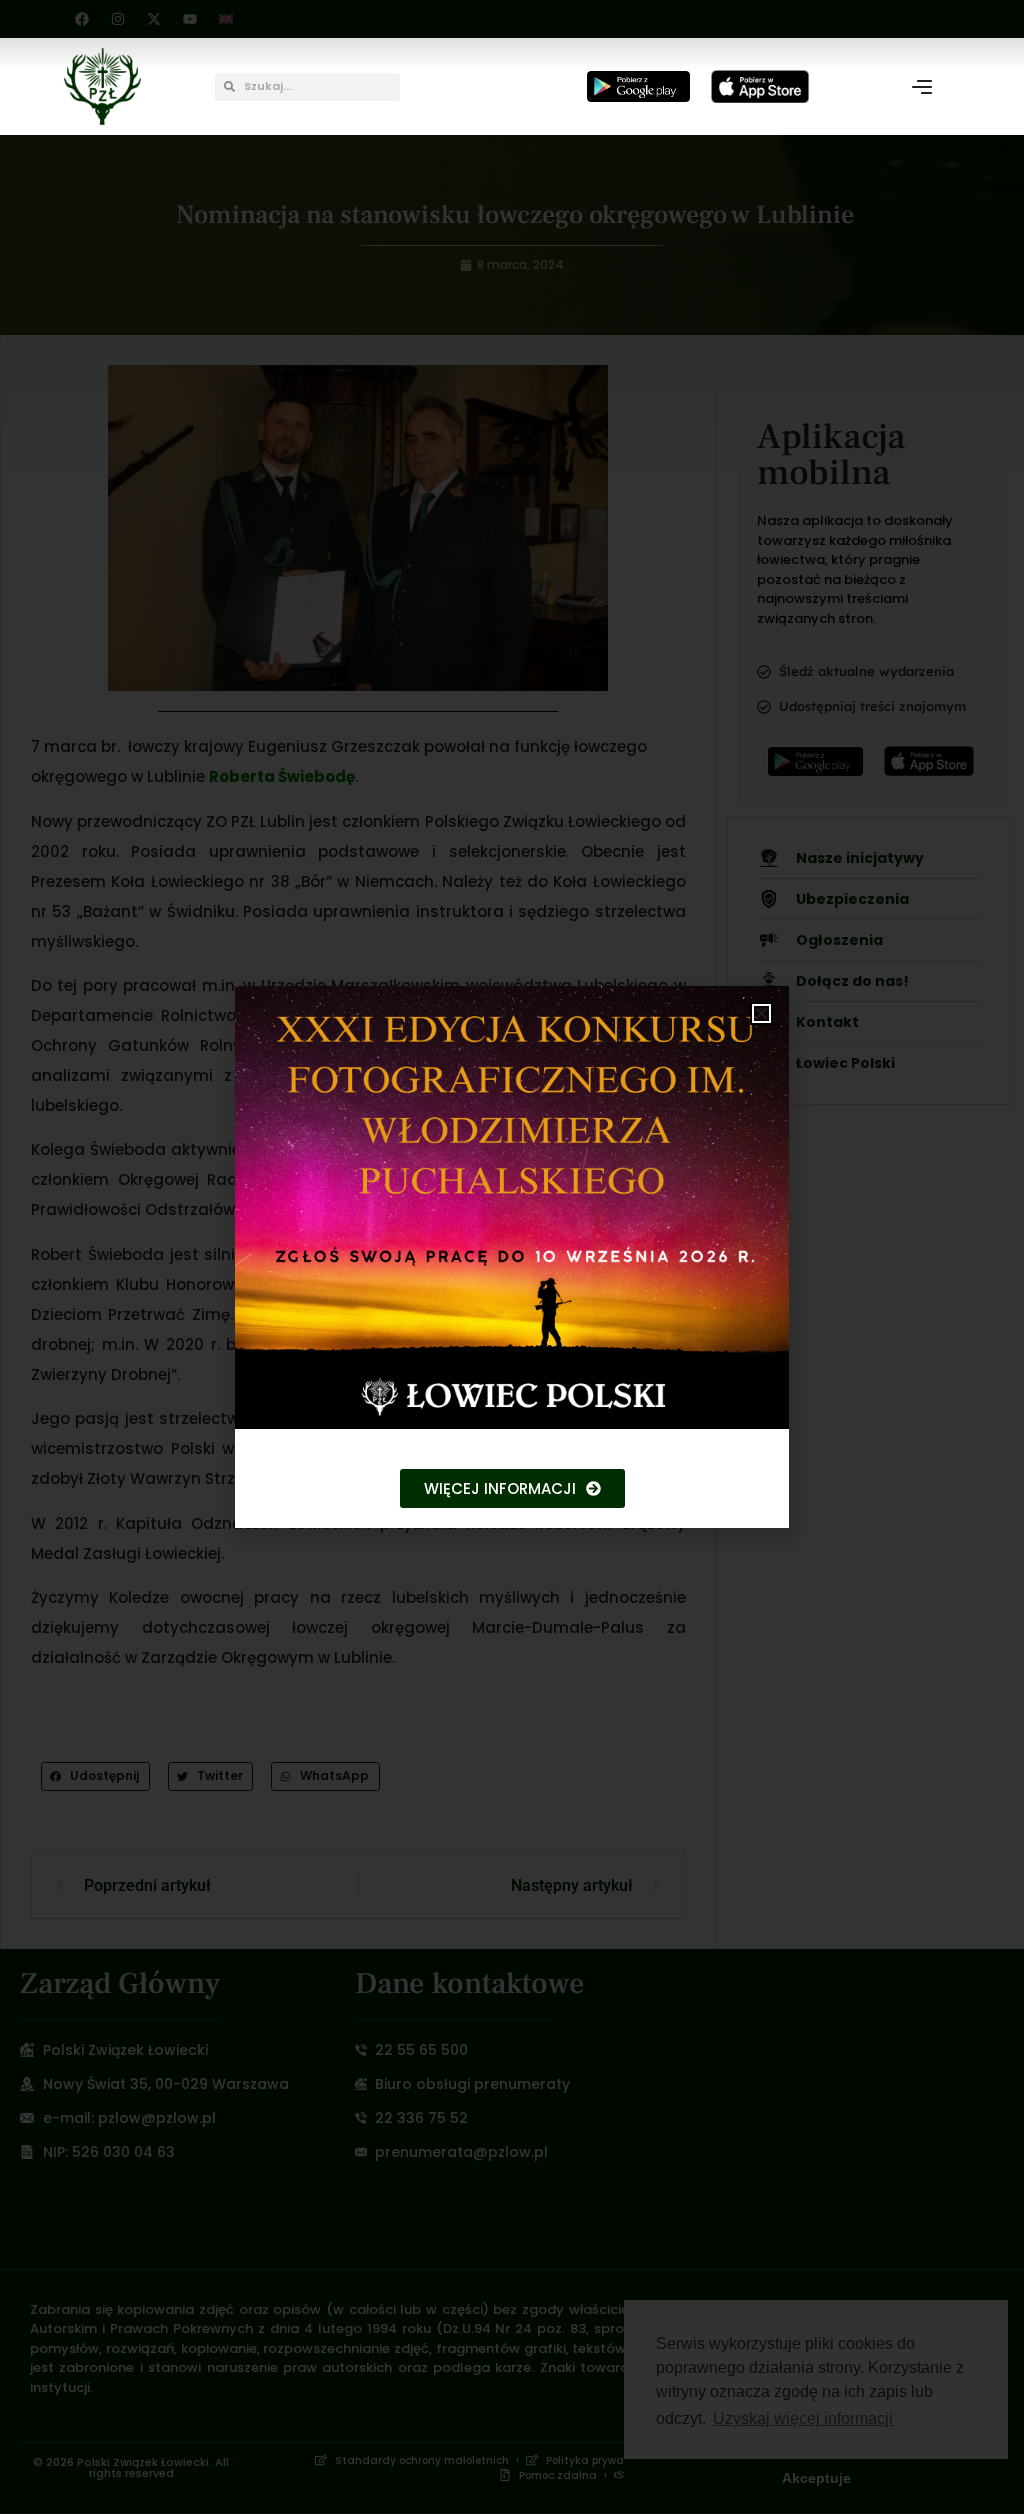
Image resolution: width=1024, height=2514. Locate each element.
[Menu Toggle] (922, 87)
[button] (761, 1013)
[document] (512, 1257)
